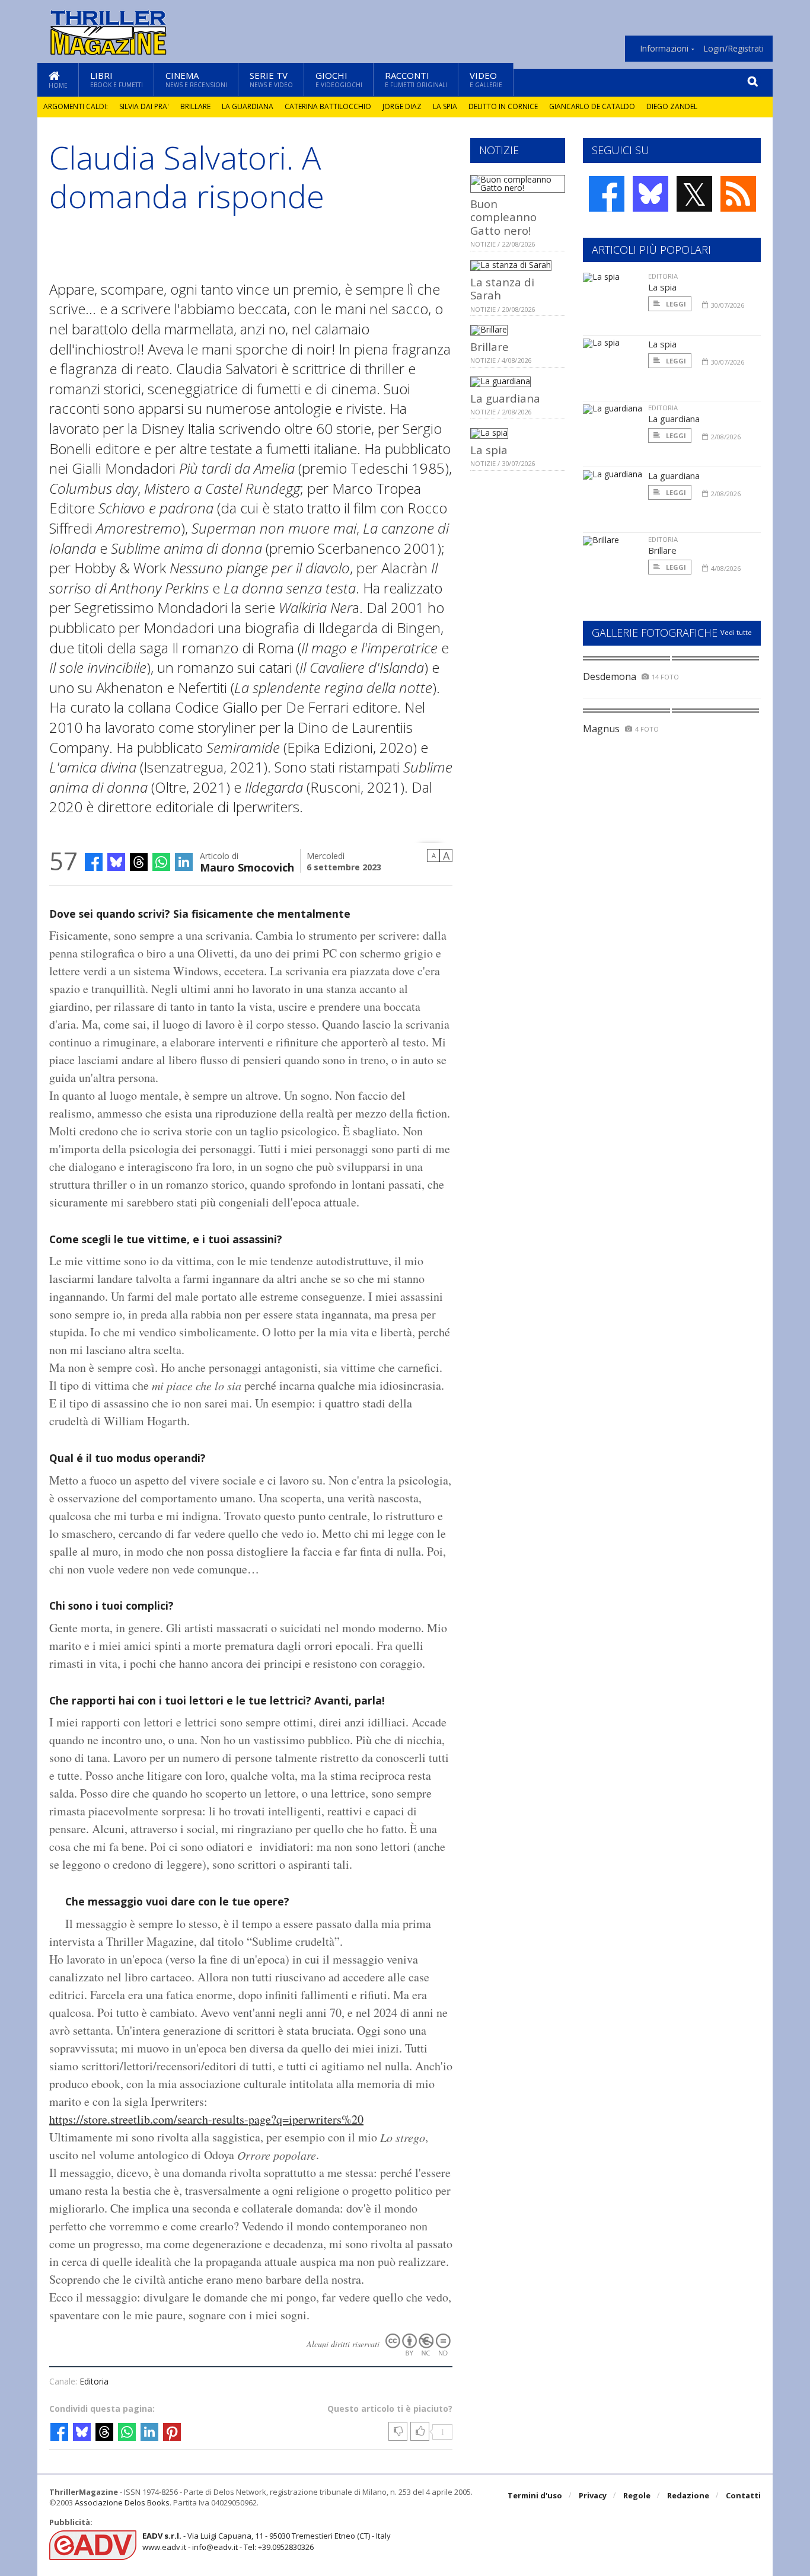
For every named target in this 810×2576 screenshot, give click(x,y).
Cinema (196, 79)
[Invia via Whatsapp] (161, 862)
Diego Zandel (672, 106)
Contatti (743, 2495)
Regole (637, 2495)
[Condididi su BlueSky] (116, 862)
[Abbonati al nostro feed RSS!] (738, 194)
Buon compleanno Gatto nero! (503, 217)
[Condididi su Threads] (139, 862)
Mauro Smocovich (247, 866)
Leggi (675, 304)
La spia (445, 106)
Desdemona (610, 676)
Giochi (339, 79)
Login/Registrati (734, 49)
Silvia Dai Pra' (144, 106)
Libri (117, 79)
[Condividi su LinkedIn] (184, 862)
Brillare (195, 106)
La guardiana (248, 106)
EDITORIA (663, 276)
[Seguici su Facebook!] (607, 194)
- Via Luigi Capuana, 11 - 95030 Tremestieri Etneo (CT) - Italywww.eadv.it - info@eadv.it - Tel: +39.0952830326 (267, 2541)
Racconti (416, 79)
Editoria (94, 2381)
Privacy (593, 2495)
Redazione (688, 2495)
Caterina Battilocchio (328, 106)
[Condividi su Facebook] (94, 862)
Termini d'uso (535, 2495)
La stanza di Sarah (502, 288)
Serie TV (271, 79)
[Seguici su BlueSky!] (650, 194)
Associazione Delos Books (122, 2502)
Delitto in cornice (503, 106)
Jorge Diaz (402, 106)
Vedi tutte (736, 632)
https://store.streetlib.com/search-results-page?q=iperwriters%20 (206, 2119)
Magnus (601, 729)
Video (486, 79)
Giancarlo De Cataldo (592, 106)
